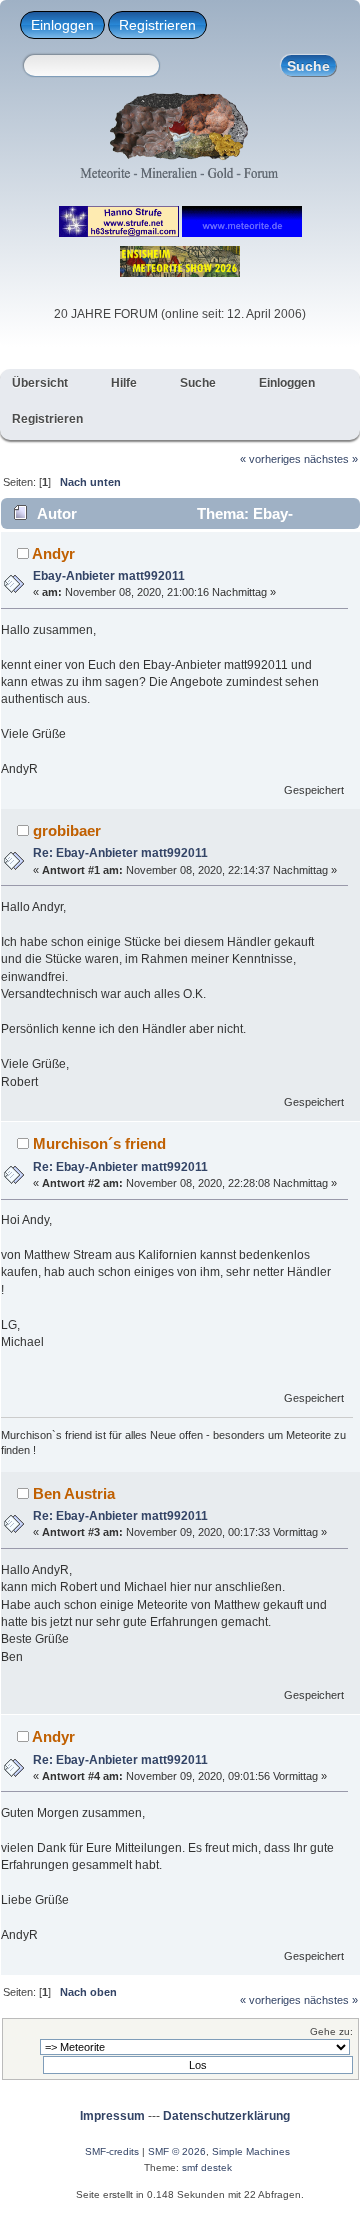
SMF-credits (112, 2151)
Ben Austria (74, 1493)
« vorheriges (270, 459)
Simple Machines (251, 2151)
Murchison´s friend (99, 1143)
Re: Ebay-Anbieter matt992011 (120, 853)
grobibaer (67, 830)
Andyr (53, 553)
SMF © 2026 (177, 2151)
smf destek (207, 2167)
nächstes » (331, 459)
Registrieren (157, 25)
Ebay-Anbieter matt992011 (109, 576)
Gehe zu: (331, 2031)
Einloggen (62, 25)
